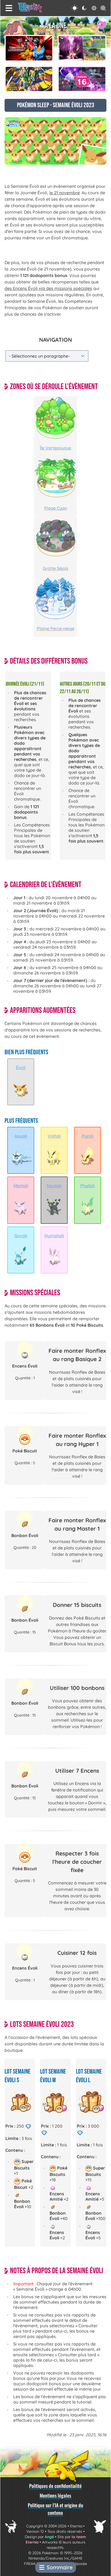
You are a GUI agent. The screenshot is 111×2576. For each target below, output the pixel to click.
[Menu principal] (9, 8)
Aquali (21, 1136)
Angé (49, 2537)
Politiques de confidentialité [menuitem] (55, 2486)
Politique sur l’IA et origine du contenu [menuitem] (55, 2509)
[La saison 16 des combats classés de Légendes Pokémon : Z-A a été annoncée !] (82, 79)
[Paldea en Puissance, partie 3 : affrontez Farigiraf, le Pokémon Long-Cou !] (82, 48)
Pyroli (88, 1136)
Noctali (54, 1186)
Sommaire (60, 2567)
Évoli (21, 1067)
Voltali (54, 1136)
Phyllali (88, 1186)
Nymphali (54, 1236)
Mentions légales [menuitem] (55, 2495)
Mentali (21, 1186)
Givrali (21, 1236)
